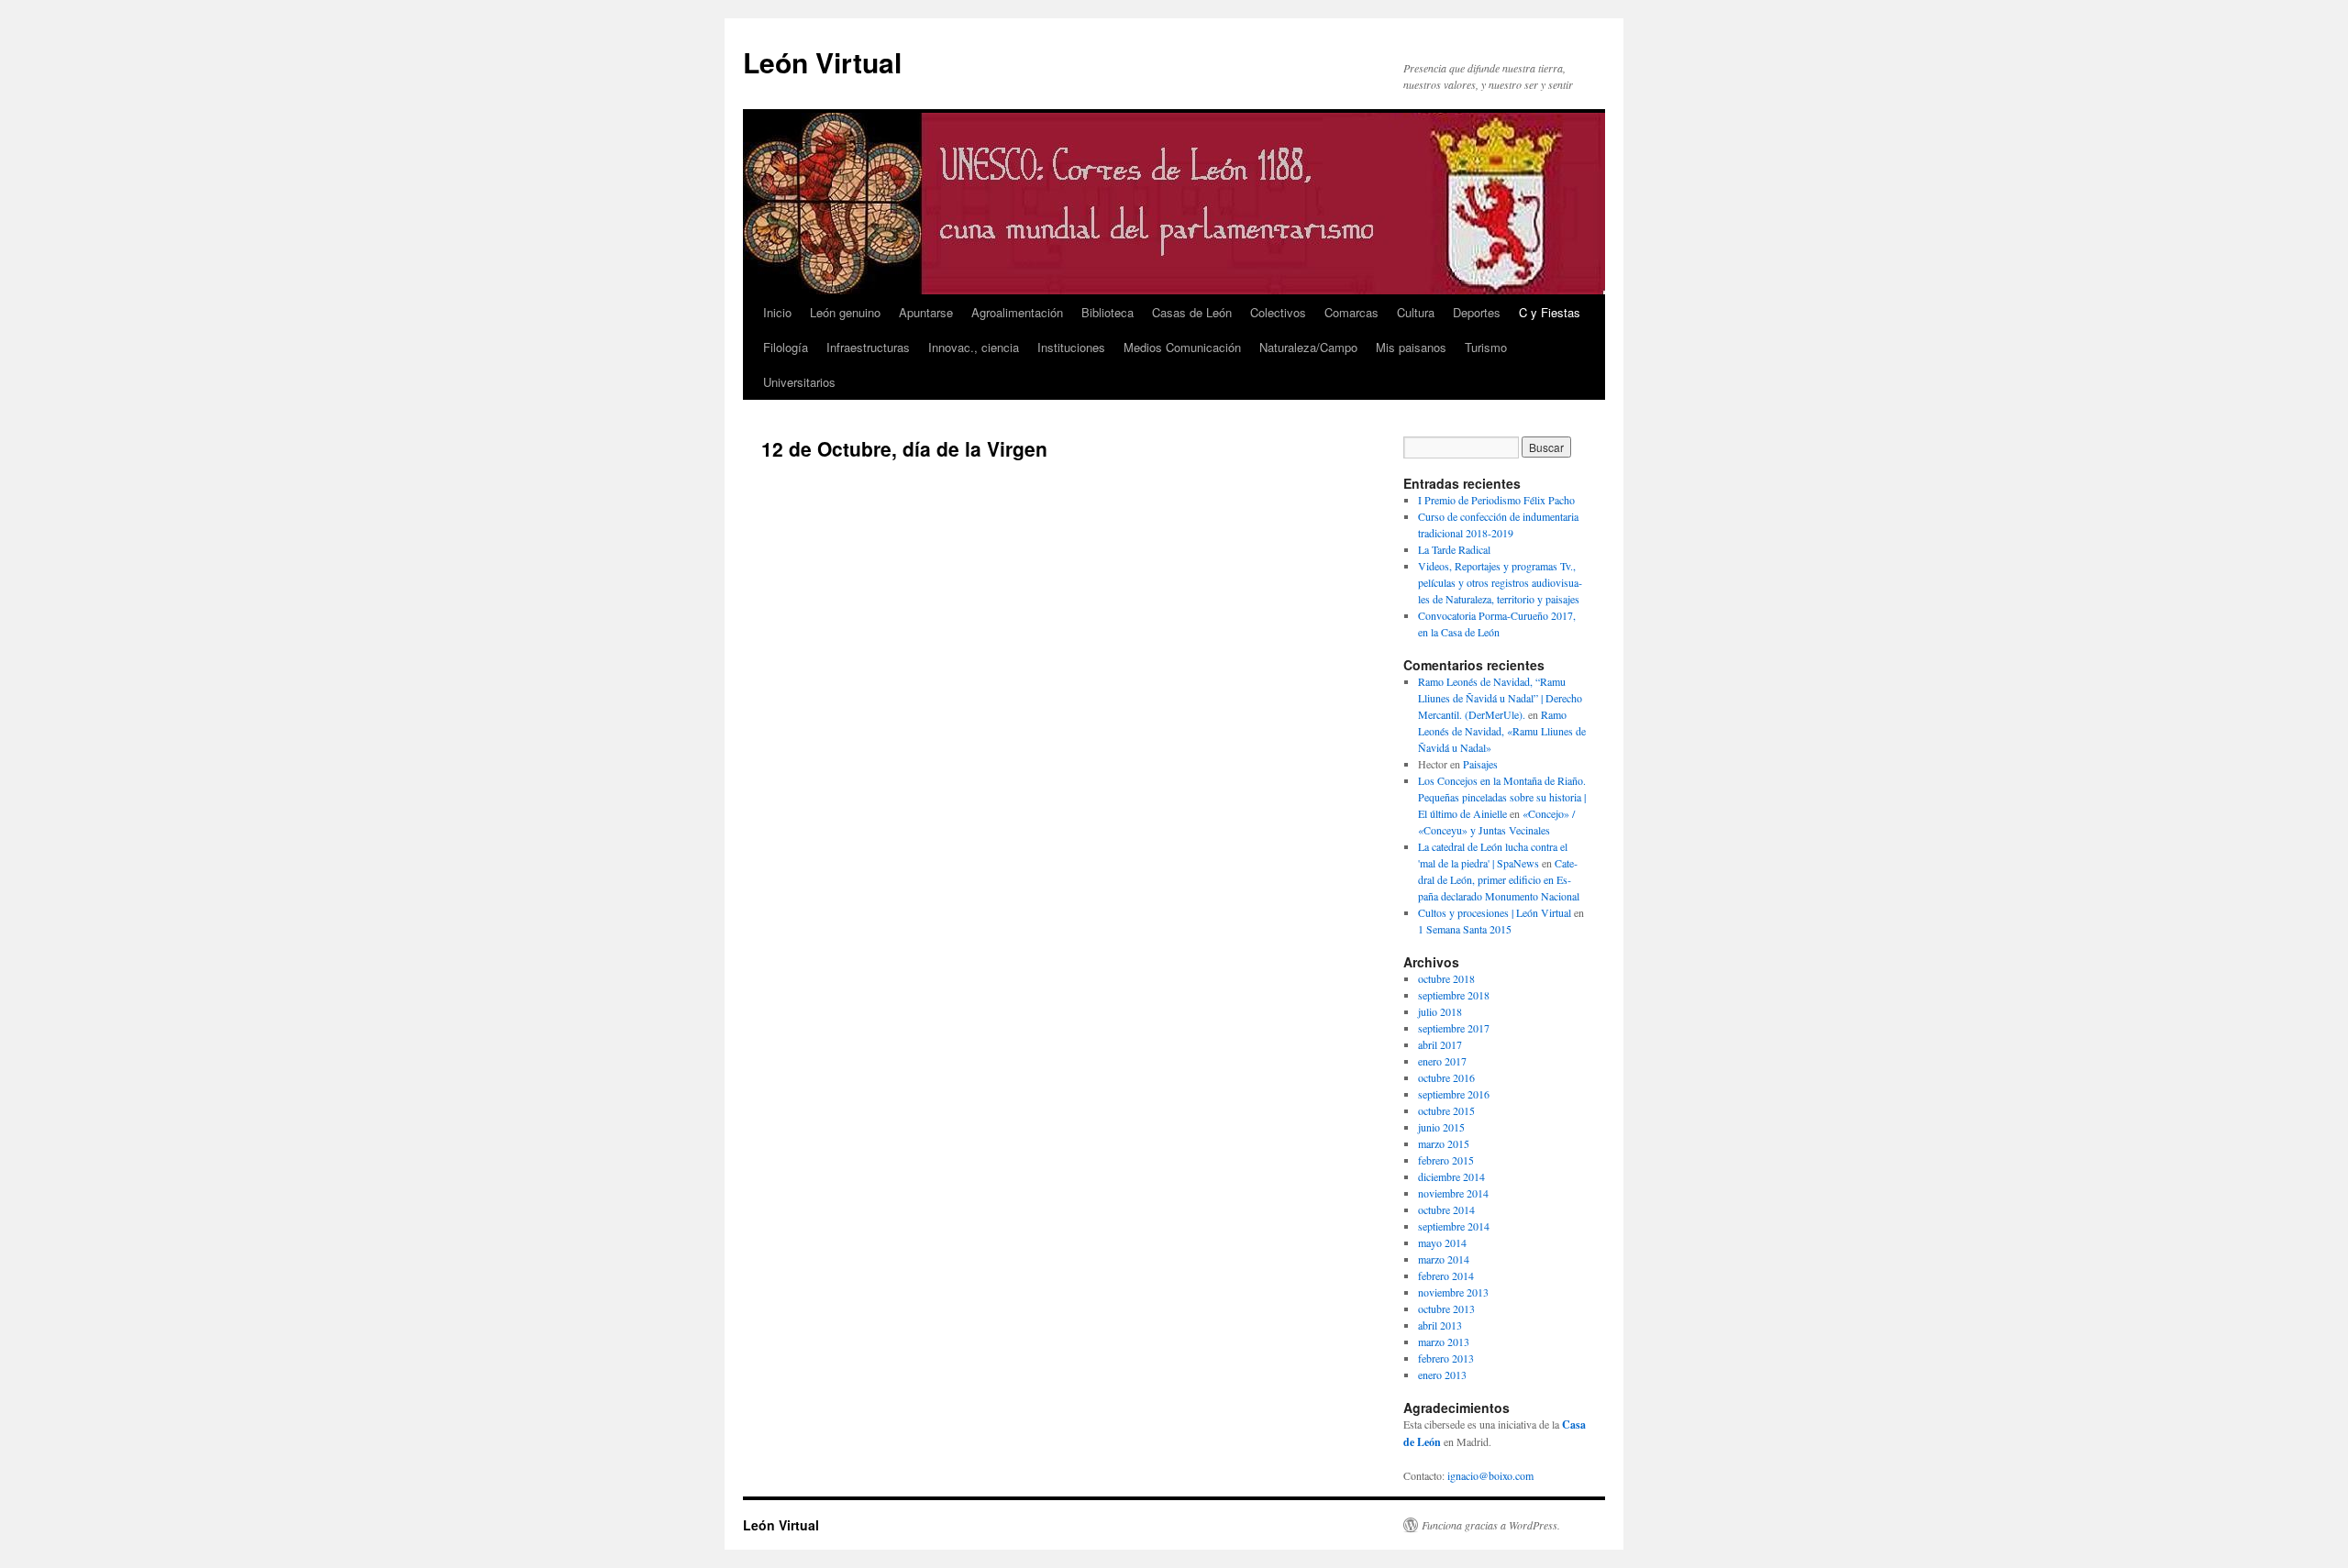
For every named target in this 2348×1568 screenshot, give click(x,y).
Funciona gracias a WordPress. (1491, 1525)
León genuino (845, 312)
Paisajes (1480, 764)
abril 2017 (1440, 1044)
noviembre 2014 (1453, 1193)
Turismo (1486, 347)
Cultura (1416, 312)
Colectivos (1278, 312)
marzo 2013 (1444, 1342)
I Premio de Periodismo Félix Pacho (1496, 500)
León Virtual (822, 62)
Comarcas (1351, 312)
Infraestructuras (868, 347)
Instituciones (1071, 347)
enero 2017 (1442, 1061)
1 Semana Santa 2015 (1465, 929)
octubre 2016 (1446, 1077)
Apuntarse (926, 312)
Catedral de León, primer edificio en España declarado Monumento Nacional (1499, 879)
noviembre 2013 (1453, 1292)
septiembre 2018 (1454, 995)
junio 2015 (1441, 1127)
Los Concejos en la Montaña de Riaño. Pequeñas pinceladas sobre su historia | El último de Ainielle (1502, 797)
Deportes (1477, 312)
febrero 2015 (1446, 1160)
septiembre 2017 (1454, 1028)
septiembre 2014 (1454, 1226)
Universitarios (799, 382)
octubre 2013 (1446, 1309)
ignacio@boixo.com (1490, 1475)
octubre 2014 (1446, 1209)
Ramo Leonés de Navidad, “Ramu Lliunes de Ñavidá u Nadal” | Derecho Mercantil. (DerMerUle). (1500, 698)
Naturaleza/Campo (1308, 347)
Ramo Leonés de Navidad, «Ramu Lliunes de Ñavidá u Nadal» (1502, 731)
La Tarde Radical (1454, 549)
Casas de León (1192, 312)
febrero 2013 (1446, 1358)
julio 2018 (1440, 1011)
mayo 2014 (1442, 1242)
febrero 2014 (1446, 1275)
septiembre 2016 (1454, 1094)
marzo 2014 (1444, 1259)
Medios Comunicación (1182, 347)
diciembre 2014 (1451, 1176)
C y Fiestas (1550, 312)
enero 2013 (1442, 1375)
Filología (786, 347)
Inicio (777, 312)
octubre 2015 (1446, 1110)
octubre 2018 (1446, 978)
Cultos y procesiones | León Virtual (1495, 912)
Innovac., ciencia (974, 347)
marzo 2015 (1444, 1143)
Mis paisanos (1411, 347)
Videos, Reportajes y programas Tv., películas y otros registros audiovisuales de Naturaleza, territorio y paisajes (1500, 582)
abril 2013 (1440, 1325)
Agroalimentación (1017, 312)
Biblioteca (1108, 312)
